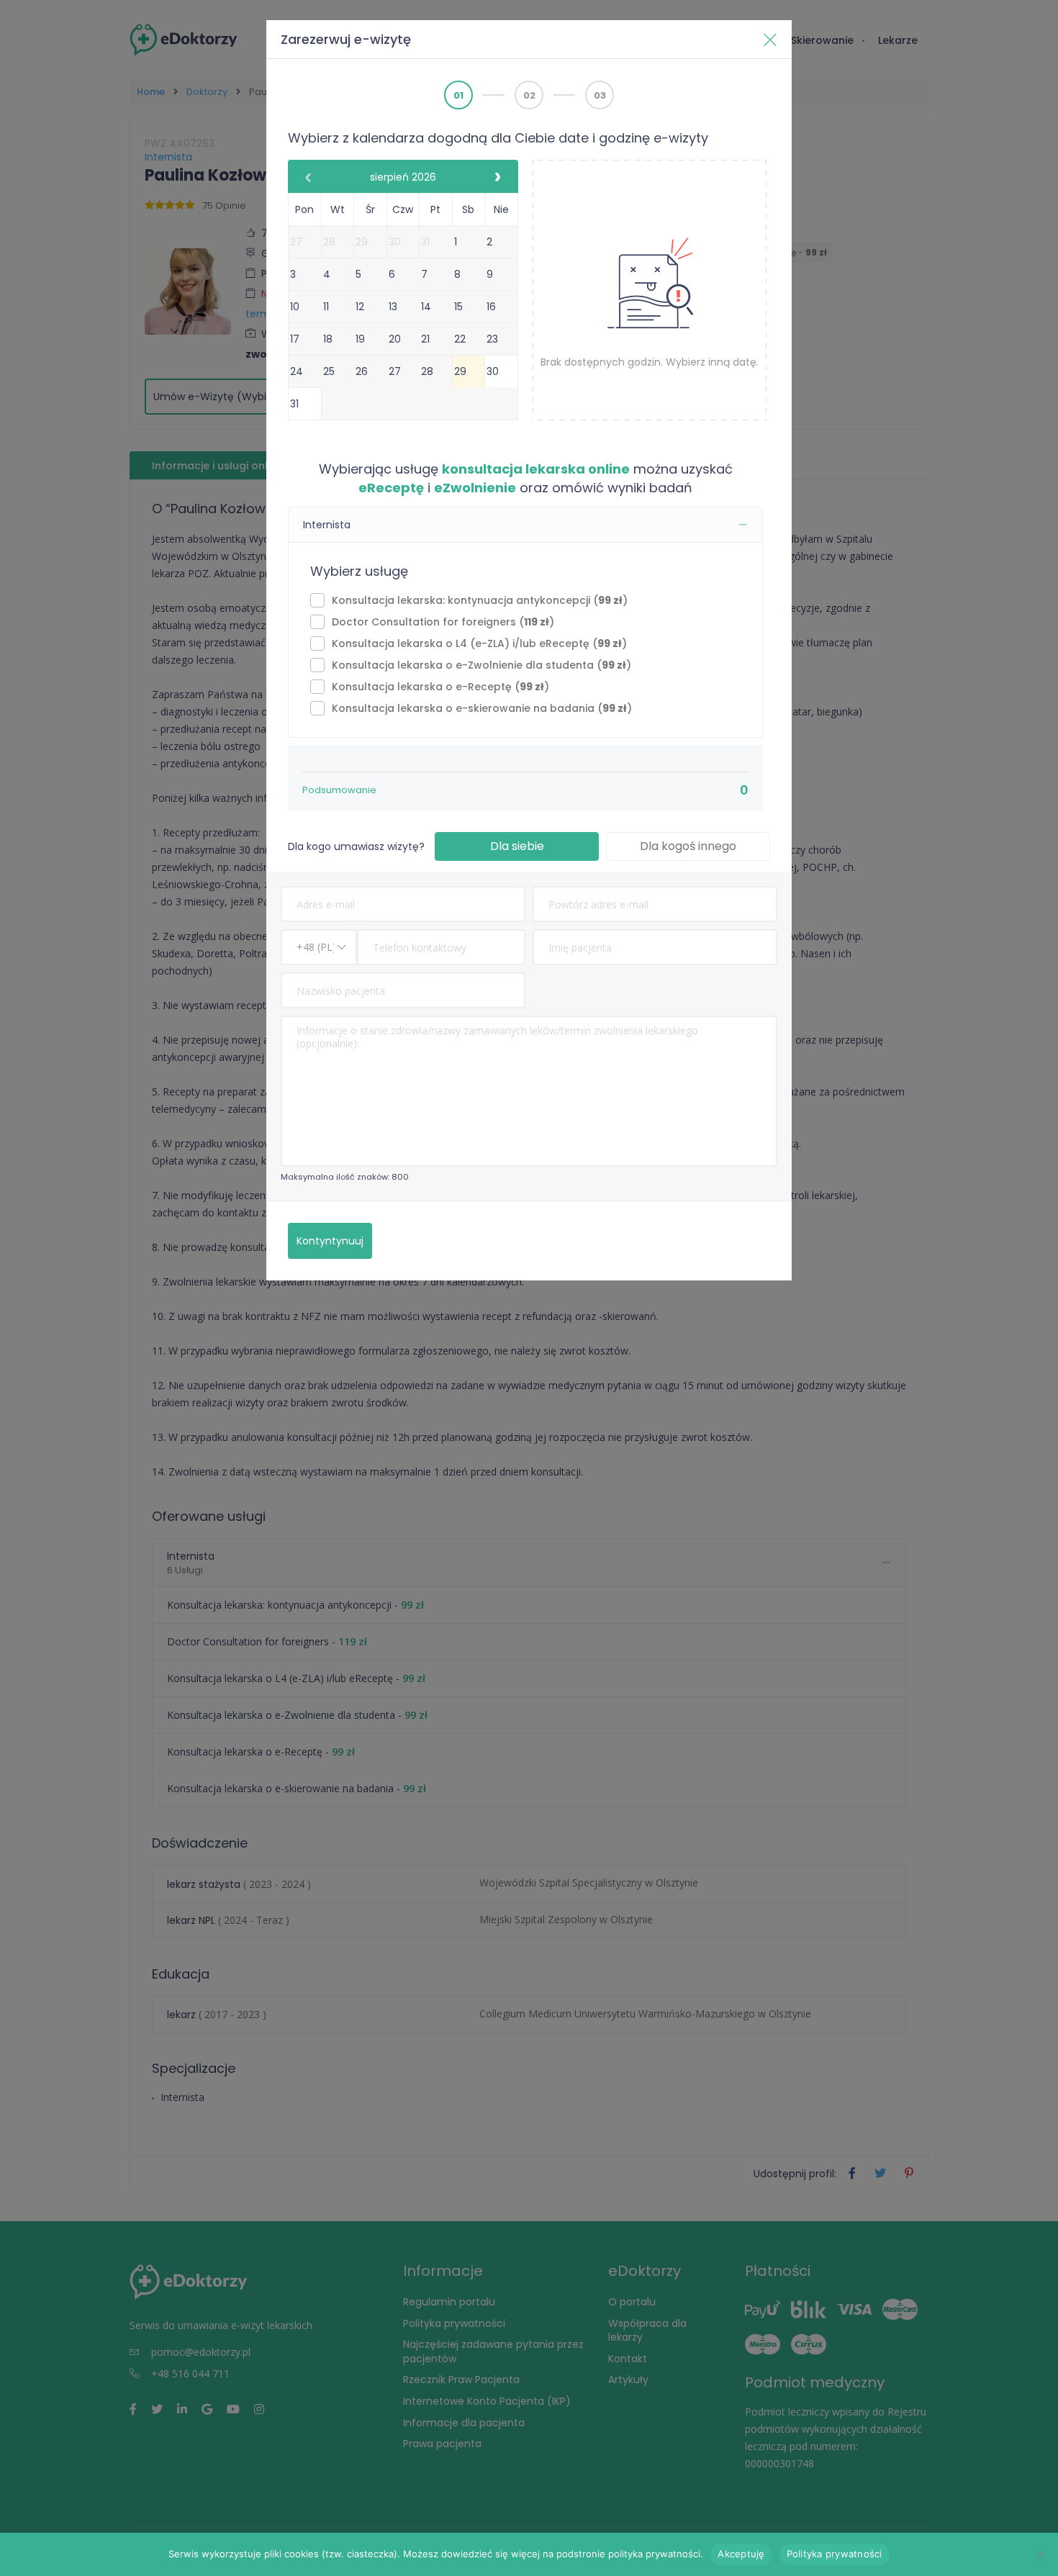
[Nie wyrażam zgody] (1040, 2554)
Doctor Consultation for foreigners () (443, 622)
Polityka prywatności (835, 2554)
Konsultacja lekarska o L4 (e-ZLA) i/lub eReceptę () (479, 643)
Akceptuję (741, 2554)
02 (529, 95)
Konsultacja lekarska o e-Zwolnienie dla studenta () (481, 665)
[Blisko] (770, 40)
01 (458, 95)
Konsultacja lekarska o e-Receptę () (440, 687)
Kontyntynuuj (330, 1241)
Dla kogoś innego (688, 846)
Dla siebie (517, 846)
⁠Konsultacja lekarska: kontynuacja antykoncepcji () (480, 600)
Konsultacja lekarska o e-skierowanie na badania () (482, 708)
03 (600, 95)
